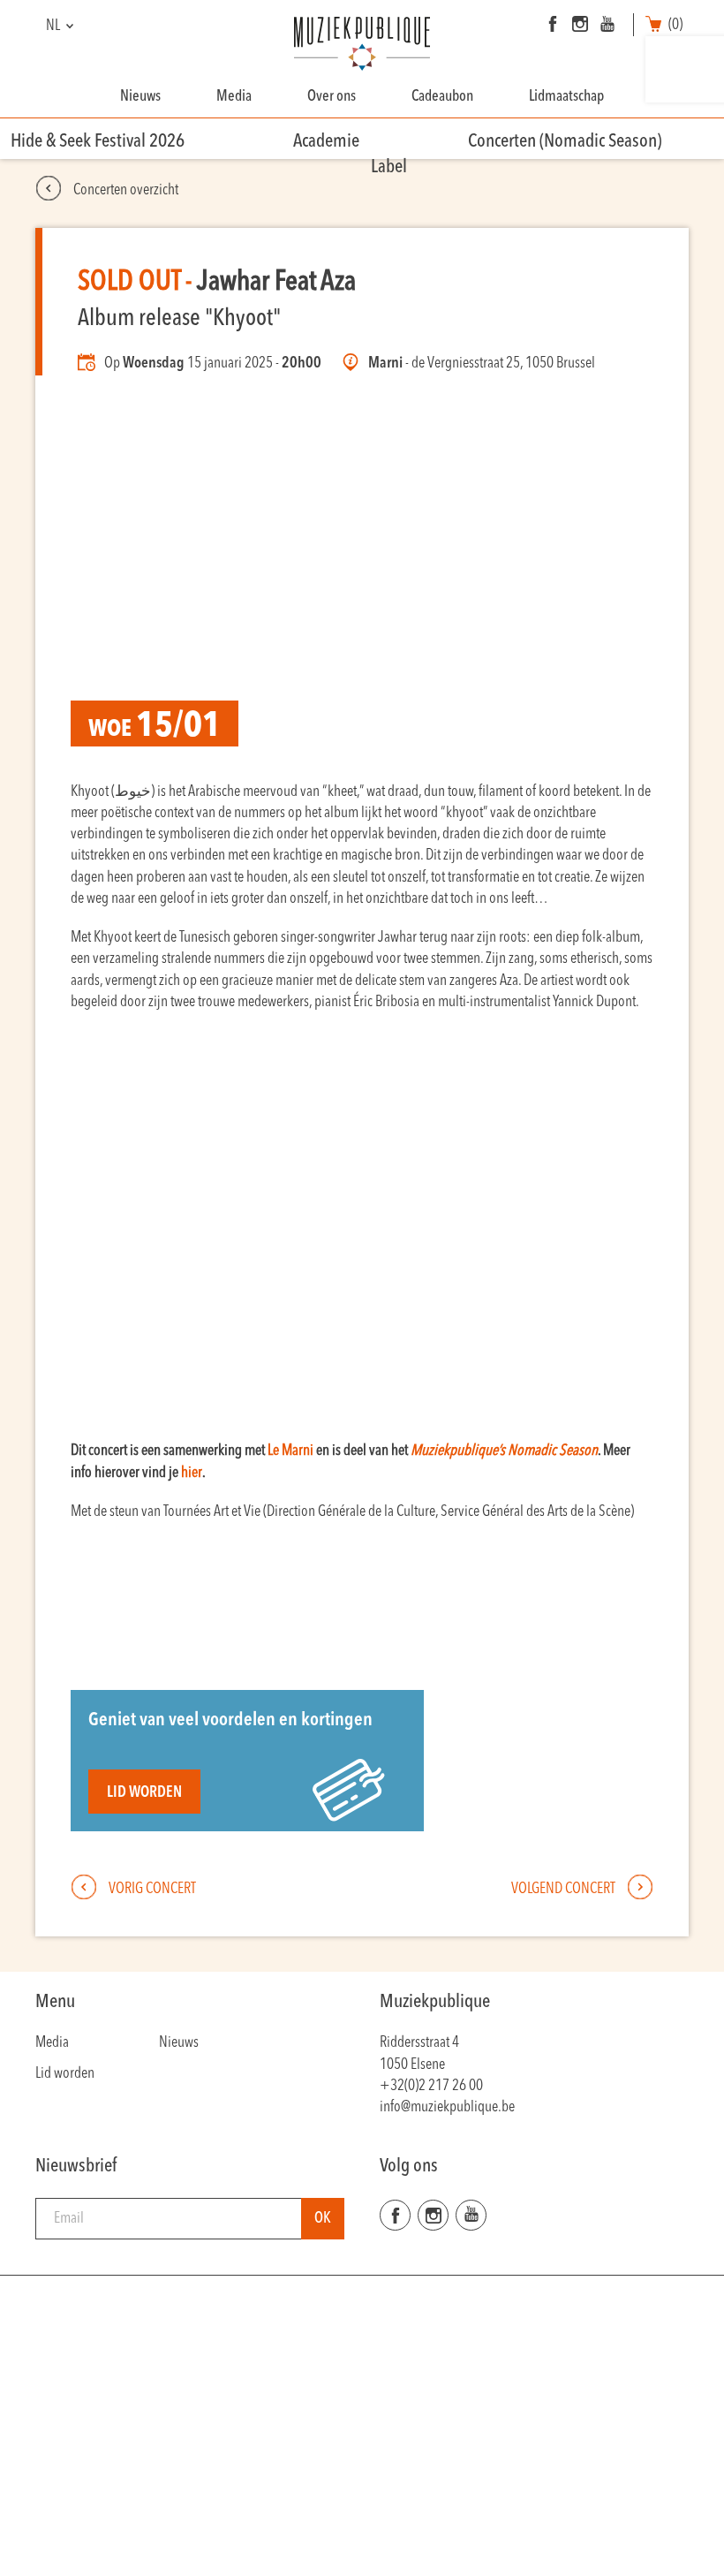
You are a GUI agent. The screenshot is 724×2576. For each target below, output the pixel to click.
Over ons (332, 97)
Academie (326, 142)
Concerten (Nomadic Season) (565, 142)
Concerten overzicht (124, 190)
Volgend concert (565, 1889)
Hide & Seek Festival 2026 (98, 142)
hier (192, 1473)
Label (389, 167)
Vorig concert (151, 1889)
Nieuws (140, 97)
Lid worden (144, 1793)
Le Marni (290, 1451)
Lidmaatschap (566, 97)
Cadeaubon (442, 97)
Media (234, 97)
